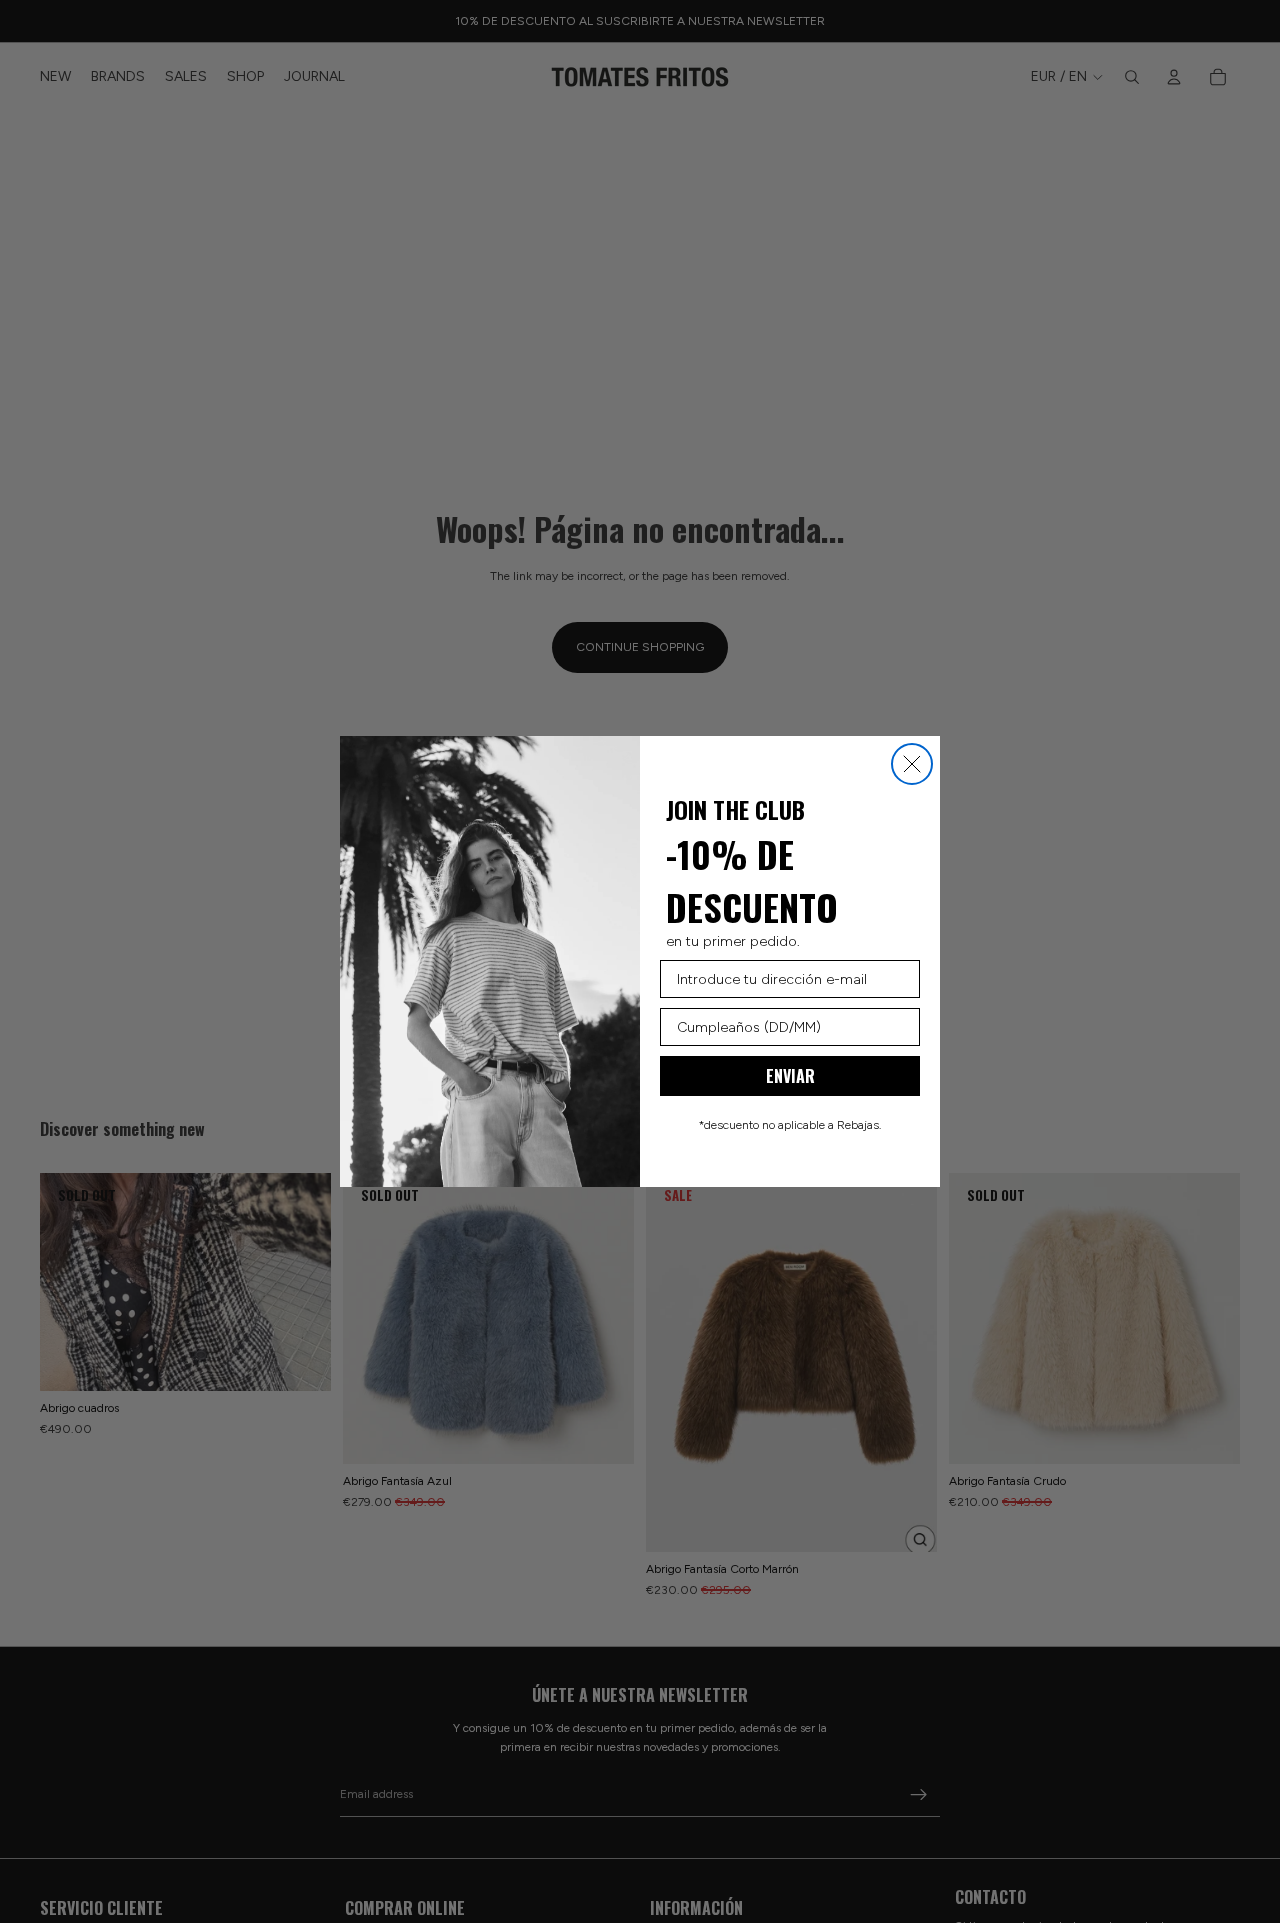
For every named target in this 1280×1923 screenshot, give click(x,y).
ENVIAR (790, 1076)
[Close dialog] (912, 764)
